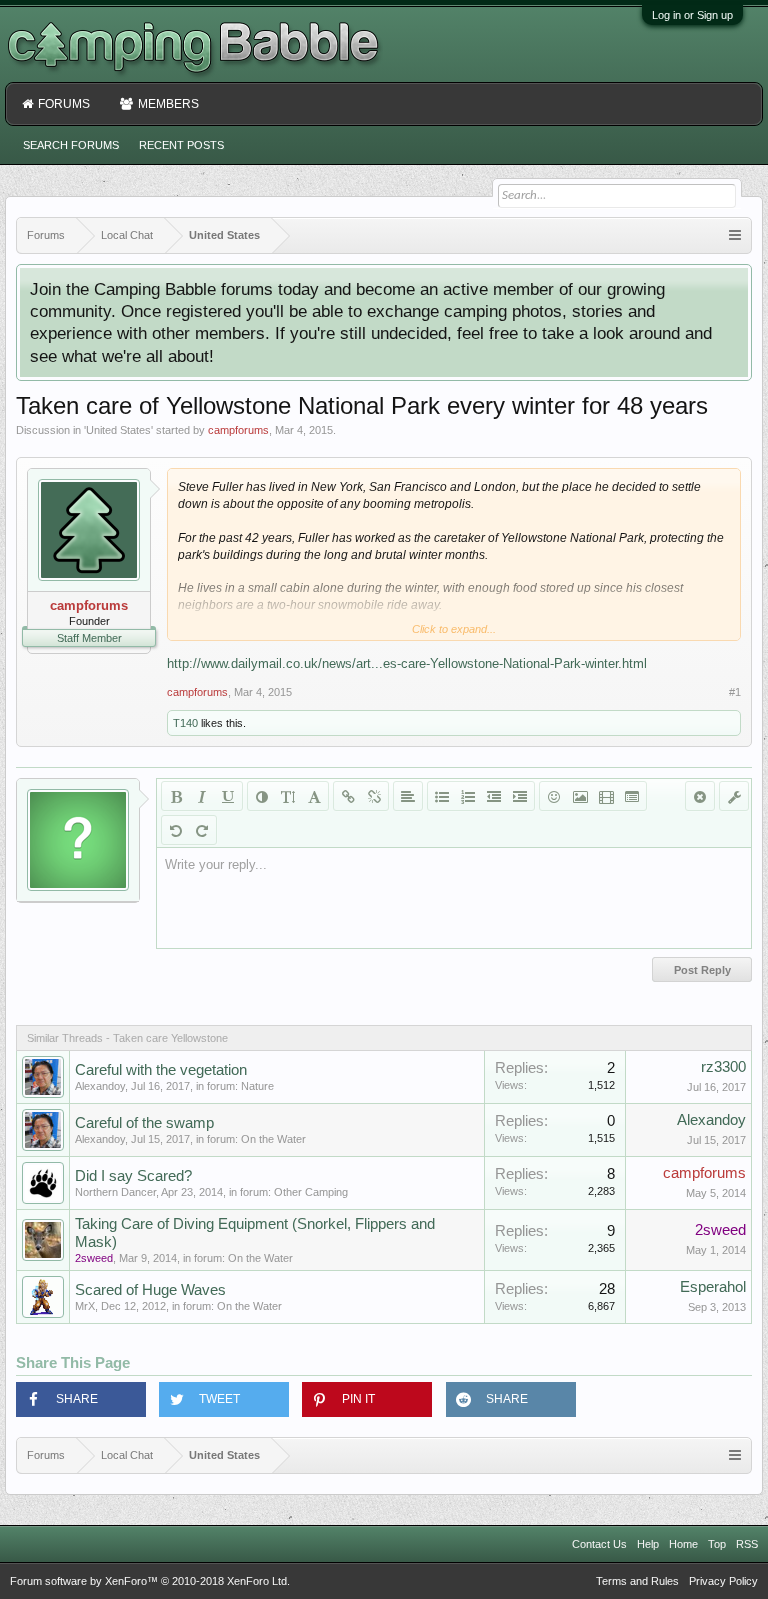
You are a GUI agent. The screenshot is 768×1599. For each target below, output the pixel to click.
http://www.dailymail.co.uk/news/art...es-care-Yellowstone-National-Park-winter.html (407, 663)
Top (717, 1544)
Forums (64, 104)
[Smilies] (554, 796)
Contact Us (599, 1544)
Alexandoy (100, 1086)
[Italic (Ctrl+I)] (202, 796)
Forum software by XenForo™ (150, 1581)
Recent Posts (181, 145)
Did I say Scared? (133, 1176)
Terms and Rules (637, 1581)
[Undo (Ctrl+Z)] (176, 830)
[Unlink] (374, 796)
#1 (735, 692)
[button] (81, 1399)
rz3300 (723, 1067)
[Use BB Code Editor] (734, 796)
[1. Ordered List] (468, 796)
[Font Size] (288, 796)
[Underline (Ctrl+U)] (228, 796)
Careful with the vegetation (161, 1070)
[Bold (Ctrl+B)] (176, 796)
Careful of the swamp (144, 1123)
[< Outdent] (494, 796)
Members (168, 104)
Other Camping (311, 1192)
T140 (185, 723)
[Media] (606, 796)
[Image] (580, 796)
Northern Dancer (115, 1192)
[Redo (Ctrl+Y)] (202, 830)
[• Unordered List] (442, 796)
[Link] (348, 796)
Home (683, 1544)
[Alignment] (408, 796)
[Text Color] (262, 796)
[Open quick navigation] (735, 235)
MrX (85, 1306)
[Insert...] (632, 796)
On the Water (273, 1139)
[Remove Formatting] (700, 796)
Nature (257, 1086)
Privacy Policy (723, 1581)
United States (118, 430)
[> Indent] (520, 796)
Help (648, 1544)
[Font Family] (314, 796)
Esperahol (713, 1287)
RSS (747, 1544)
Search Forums (71, 145)
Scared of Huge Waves (150, 1290)
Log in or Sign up (692, 15)
